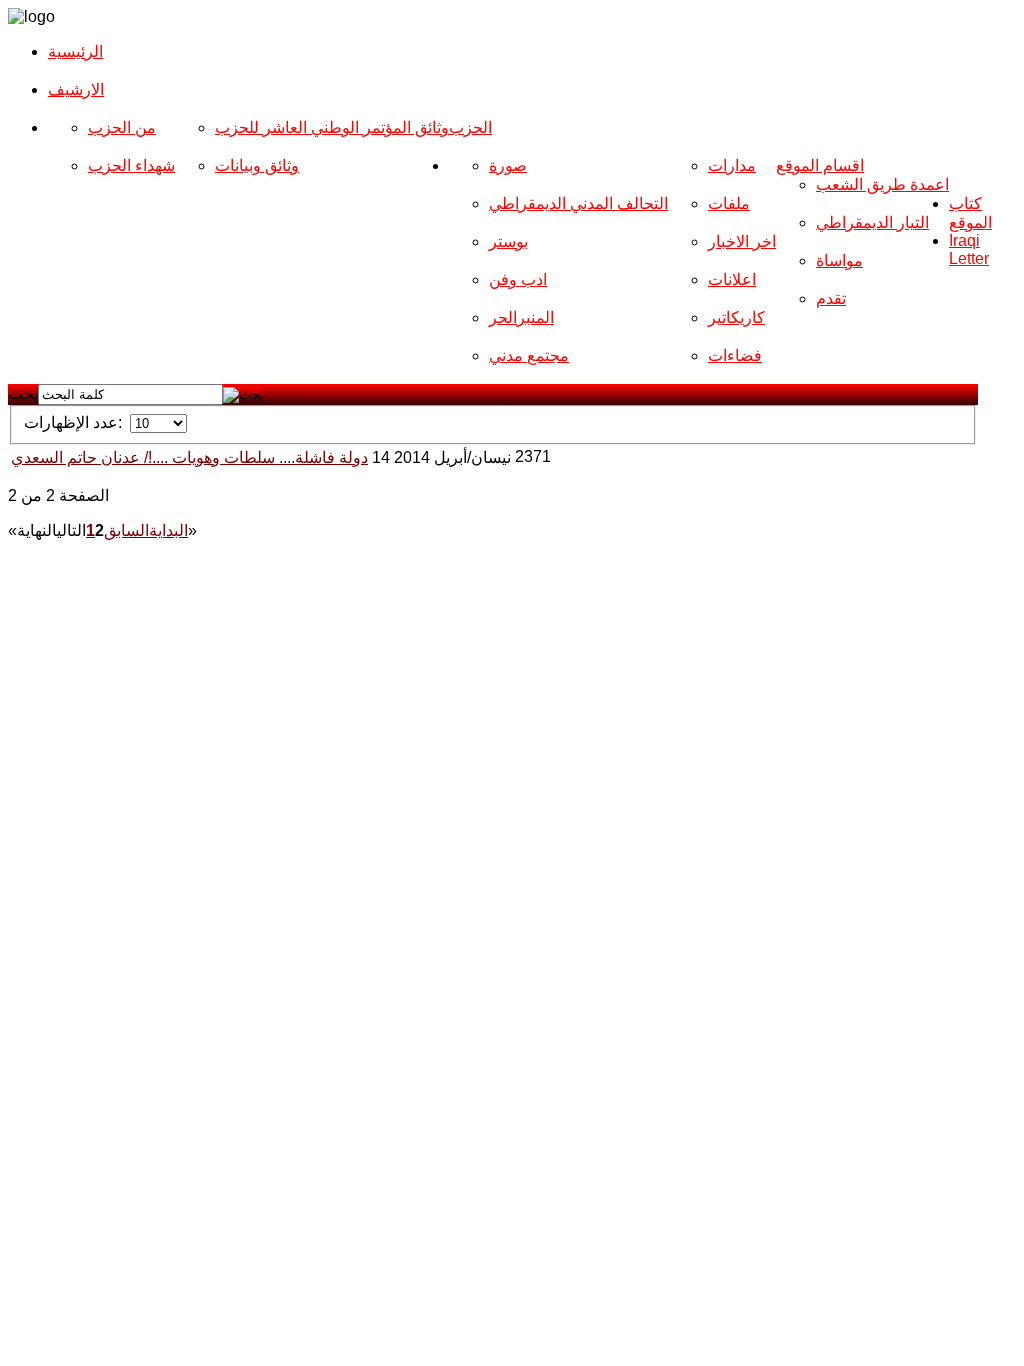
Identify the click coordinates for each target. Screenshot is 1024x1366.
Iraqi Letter (969, 249)
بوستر (508, 241)
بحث (23, 393)
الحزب (470, 127)
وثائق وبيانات (257, 165)
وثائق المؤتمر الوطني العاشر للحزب (332, 127)
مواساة (839, 260)
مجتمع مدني (529, 355)
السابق (126, 530)
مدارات (732, 165)
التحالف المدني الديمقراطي (578, 203)
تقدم (831, 298)
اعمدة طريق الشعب (882, 184)
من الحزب (122, 127)
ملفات (729, 203)
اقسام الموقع (820, 165)
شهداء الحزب (131, 165)
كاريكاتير (736, 317)
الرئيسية (75, 51)
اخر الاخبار (742, 241)
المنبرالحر (521, 317)
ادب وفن (518, 279)
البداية (168, 530)
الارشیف (76, 89)
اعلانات (732, 279)
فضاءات (735, 355)
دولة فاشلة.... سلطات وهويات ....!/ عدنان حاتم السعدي (189, 457)
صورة (508, 165)
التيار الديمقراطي (872, 222)
